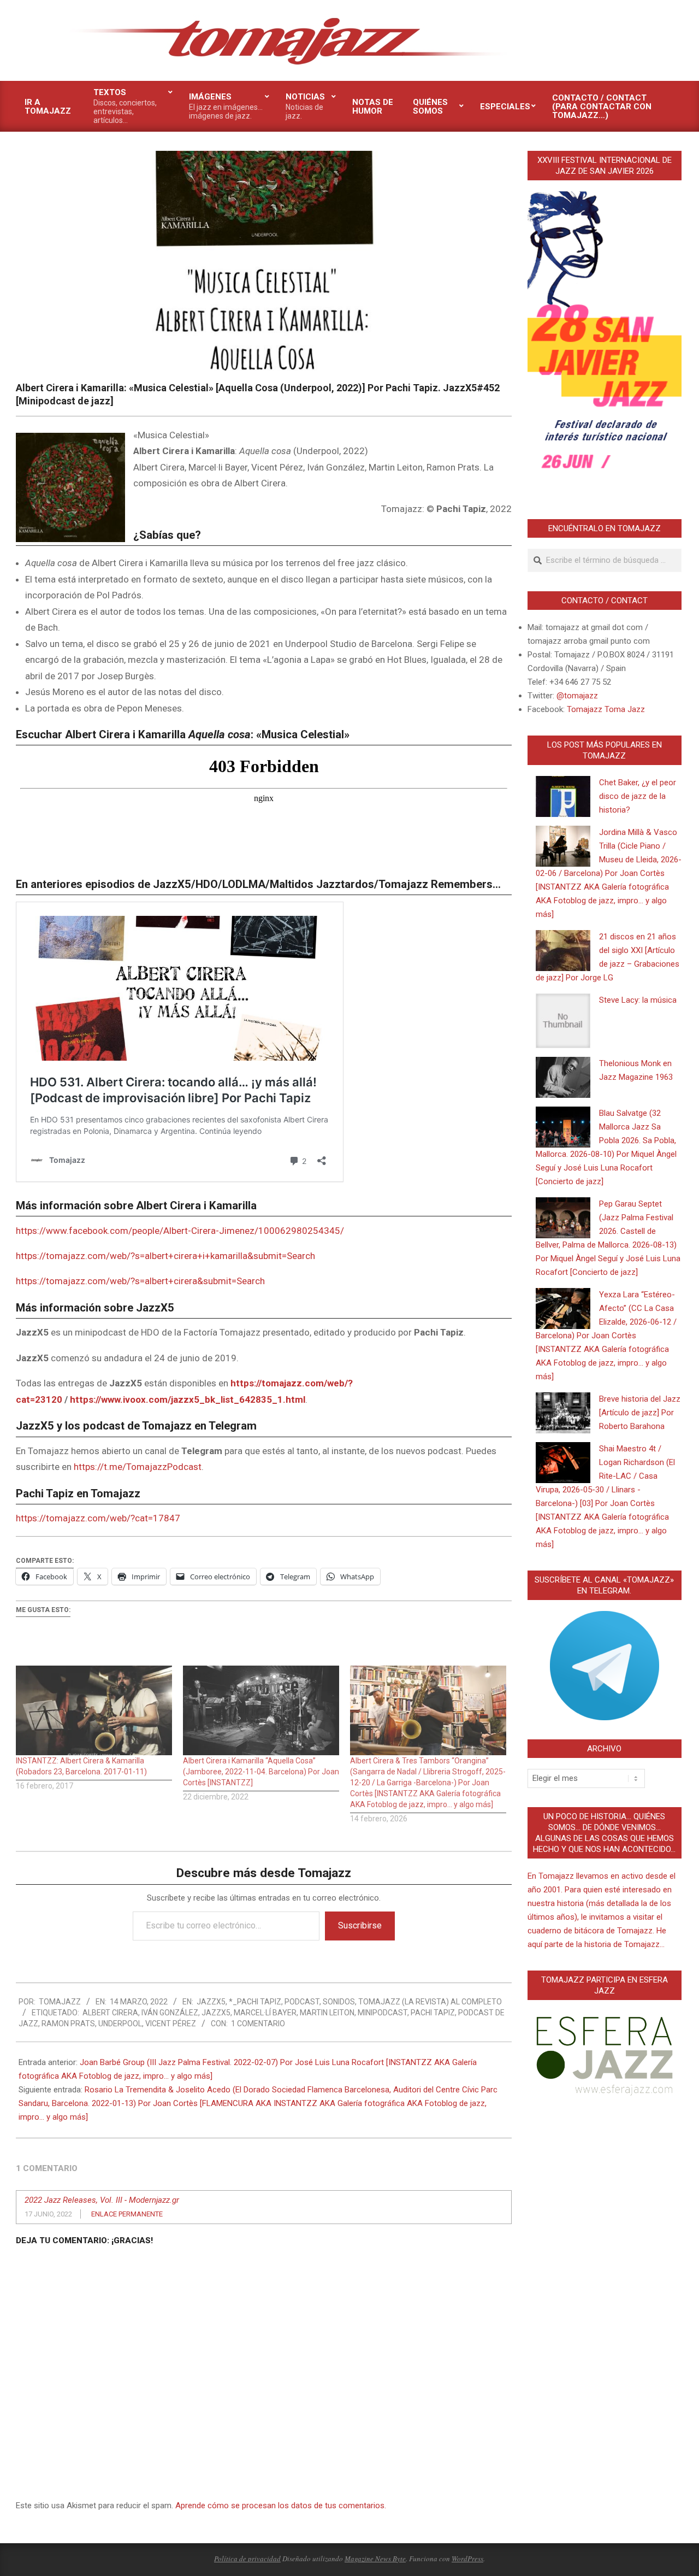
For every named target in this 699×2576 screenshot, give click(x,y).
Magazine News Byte (375, 2559)
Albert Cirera (110, 2013)
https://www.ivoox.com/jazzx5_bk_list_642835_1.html (188, 1399)
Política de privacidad (247, 2559)
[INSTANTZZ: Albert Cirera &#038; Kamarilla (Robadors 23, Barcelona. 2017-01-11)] (94, 1710)
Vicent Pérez (171, 2024)
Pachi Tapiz (433, 2013)
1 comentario (258, 2024)
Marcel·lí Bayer (265, 2013)
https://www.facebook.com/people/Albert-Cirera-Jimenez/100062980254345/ (180, 1231)
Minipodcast (383, 2013)
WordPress (467, 2559)
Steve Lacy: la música (638, 1000)
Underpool (120, 2024)
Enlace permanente (127, 2214)
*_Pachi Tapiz (255, 2002)
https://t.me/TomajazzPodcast (138, 1467)
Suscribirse (360, 1925)
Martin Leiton (327, 2013)
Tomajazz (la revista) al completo (430, 2002)
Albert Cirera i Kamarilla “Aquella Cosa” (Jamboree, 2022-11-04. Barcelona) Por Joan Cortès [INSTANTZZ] (261, 1772)
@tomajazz (577, 696)
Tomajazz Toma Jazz (606, 709)
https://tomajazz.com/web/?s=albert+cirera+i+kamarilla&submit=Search (165, 1256)
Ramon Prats (68, 2024)
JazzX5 (211, 2002)
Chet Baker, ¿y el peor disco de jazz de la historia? (638, 796)
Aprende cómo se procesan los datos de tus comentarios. (281, 2506)
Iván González (170, 2013)
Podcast (302, 2002)
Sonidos (339, 2002)
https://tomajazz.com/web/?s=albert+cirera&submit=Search (140, 1281)
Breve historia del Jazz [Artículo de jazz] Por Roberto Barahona (640, 1413)
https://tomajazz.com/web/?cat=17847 (98, 1518)
